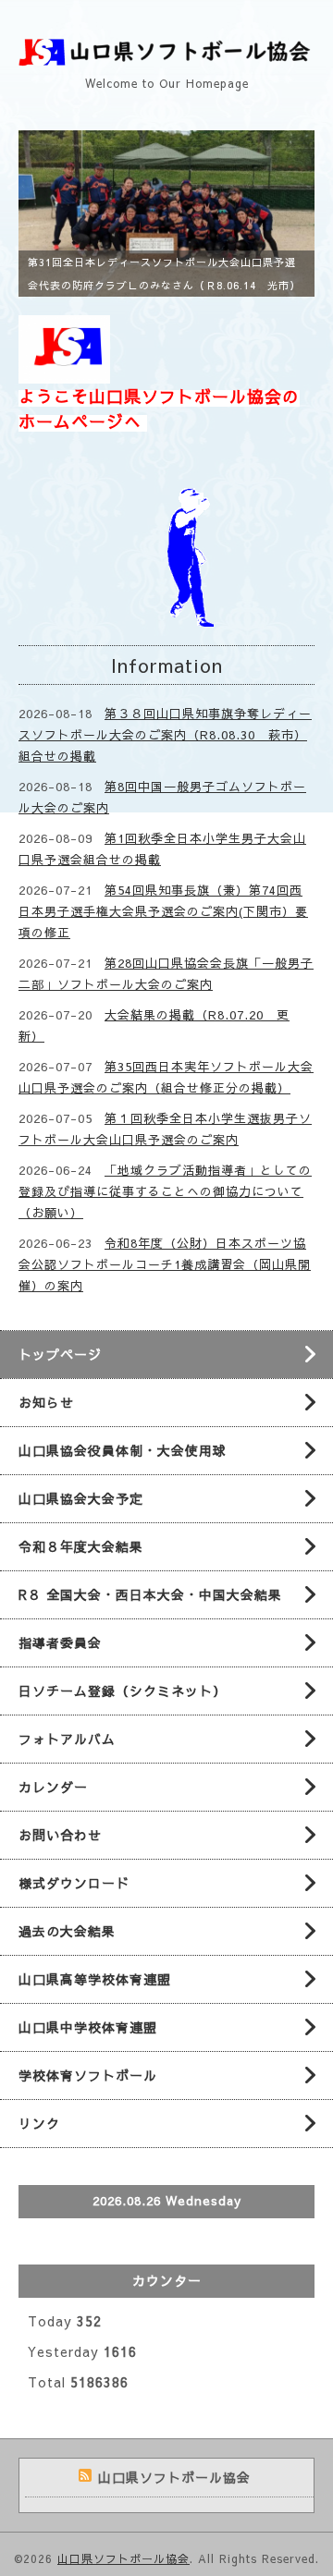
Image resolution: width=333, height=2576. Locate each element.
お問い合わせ (60, 1835)
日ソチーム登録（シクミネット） (123, 1691)
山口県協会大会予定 (81, 1498)
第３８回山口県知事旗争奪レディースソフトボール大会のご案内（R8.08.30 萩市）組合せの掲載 (165, 735)
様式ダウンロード (74, 1883)
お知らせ (46, 1402)
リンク (39, 2123)
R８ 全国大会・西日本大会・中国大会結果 (150, 1594)
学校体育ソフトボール (88, 2075)
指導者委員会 (60, 1642)
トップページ (60, 1354)
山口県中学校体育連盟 (88, 2027)
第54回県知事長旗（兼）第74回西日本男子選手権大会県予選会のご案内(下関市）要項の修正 (163, 911)
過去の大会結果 (67, 1931)
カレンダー (53, 1787)
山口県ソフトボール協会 (123, 2558)
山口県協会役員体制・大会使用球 (123, 1450)
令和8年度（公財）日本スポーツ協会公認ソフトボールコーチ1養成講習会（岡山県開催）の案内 (165, 1264)
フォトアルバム (67, 1739)
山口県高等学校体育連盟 (95, 1979)
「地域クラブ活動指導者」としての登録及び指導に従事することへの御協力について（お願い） (165, 1191)
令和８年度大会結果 (81, 1546)
